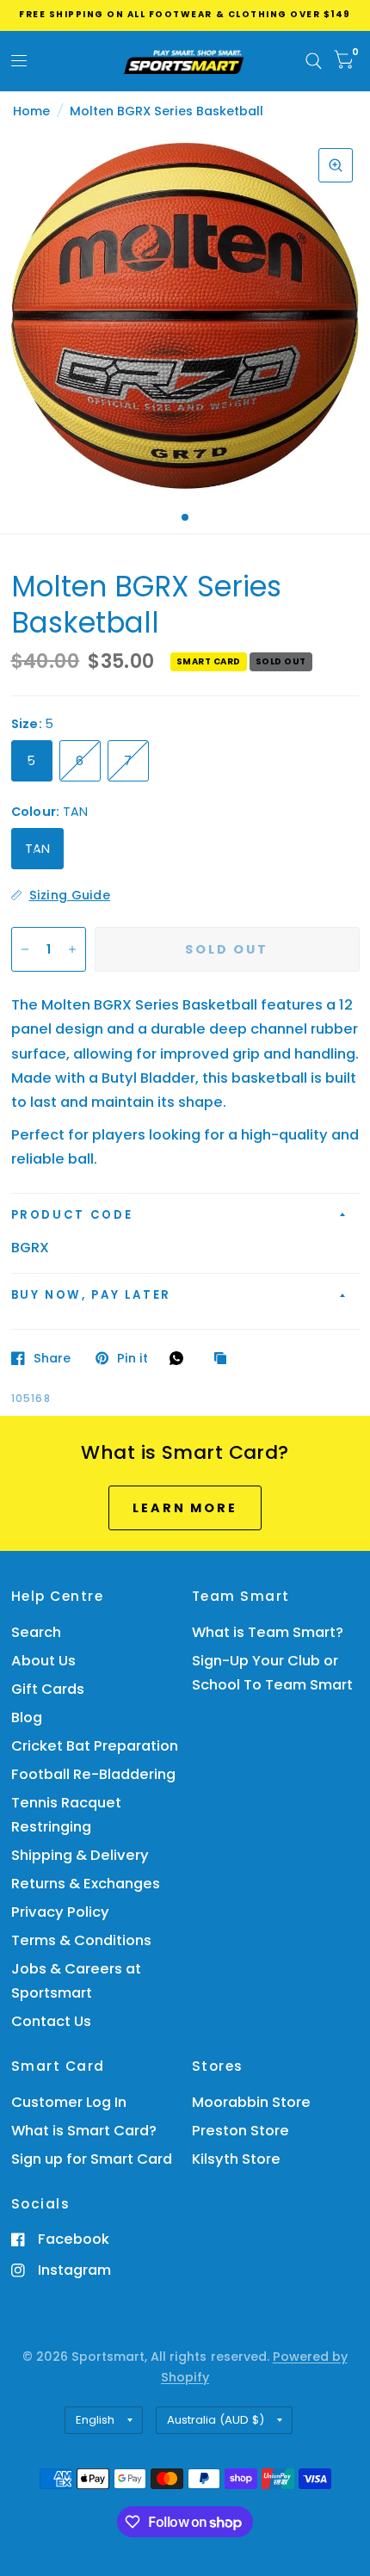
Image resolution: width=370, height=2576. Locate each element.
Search (36, 1632)
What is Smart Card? (84, 2131)
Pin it (133, 1358)
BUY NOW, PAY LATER (92, 1295)
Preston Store (240, 2131)
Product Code (72, 1215)
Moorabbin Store (251, 2102)
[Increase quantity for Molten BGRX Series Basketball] (72, 949)
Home (31, 111)
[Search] (314, 61)
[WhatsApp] (181, 1358)
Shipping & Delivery (80, 1855)
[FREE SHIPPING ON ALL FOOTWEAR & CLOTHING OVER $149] (185, 14)
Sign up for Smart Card (92, 2159)
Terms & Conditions (81, 1940)
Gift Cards (48, 1689)
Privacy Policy (60, 1912)
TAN (38, 849)
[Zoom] (336, 165)
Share (52, 1358)
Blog (27, 1717)
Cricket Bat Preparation (95, 1746)
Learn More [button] (185, 1508)
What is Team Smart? (268, 1632)
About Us (43, 1661)
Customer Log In (69, 2102)
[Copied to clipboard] (225, 1359)
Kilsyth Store (236, 2159)
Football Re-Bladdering (93, 1774)
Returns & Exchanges (86, 1884)
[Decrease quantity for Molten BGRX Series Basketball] (25, 949)
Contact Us (51, 2021)
